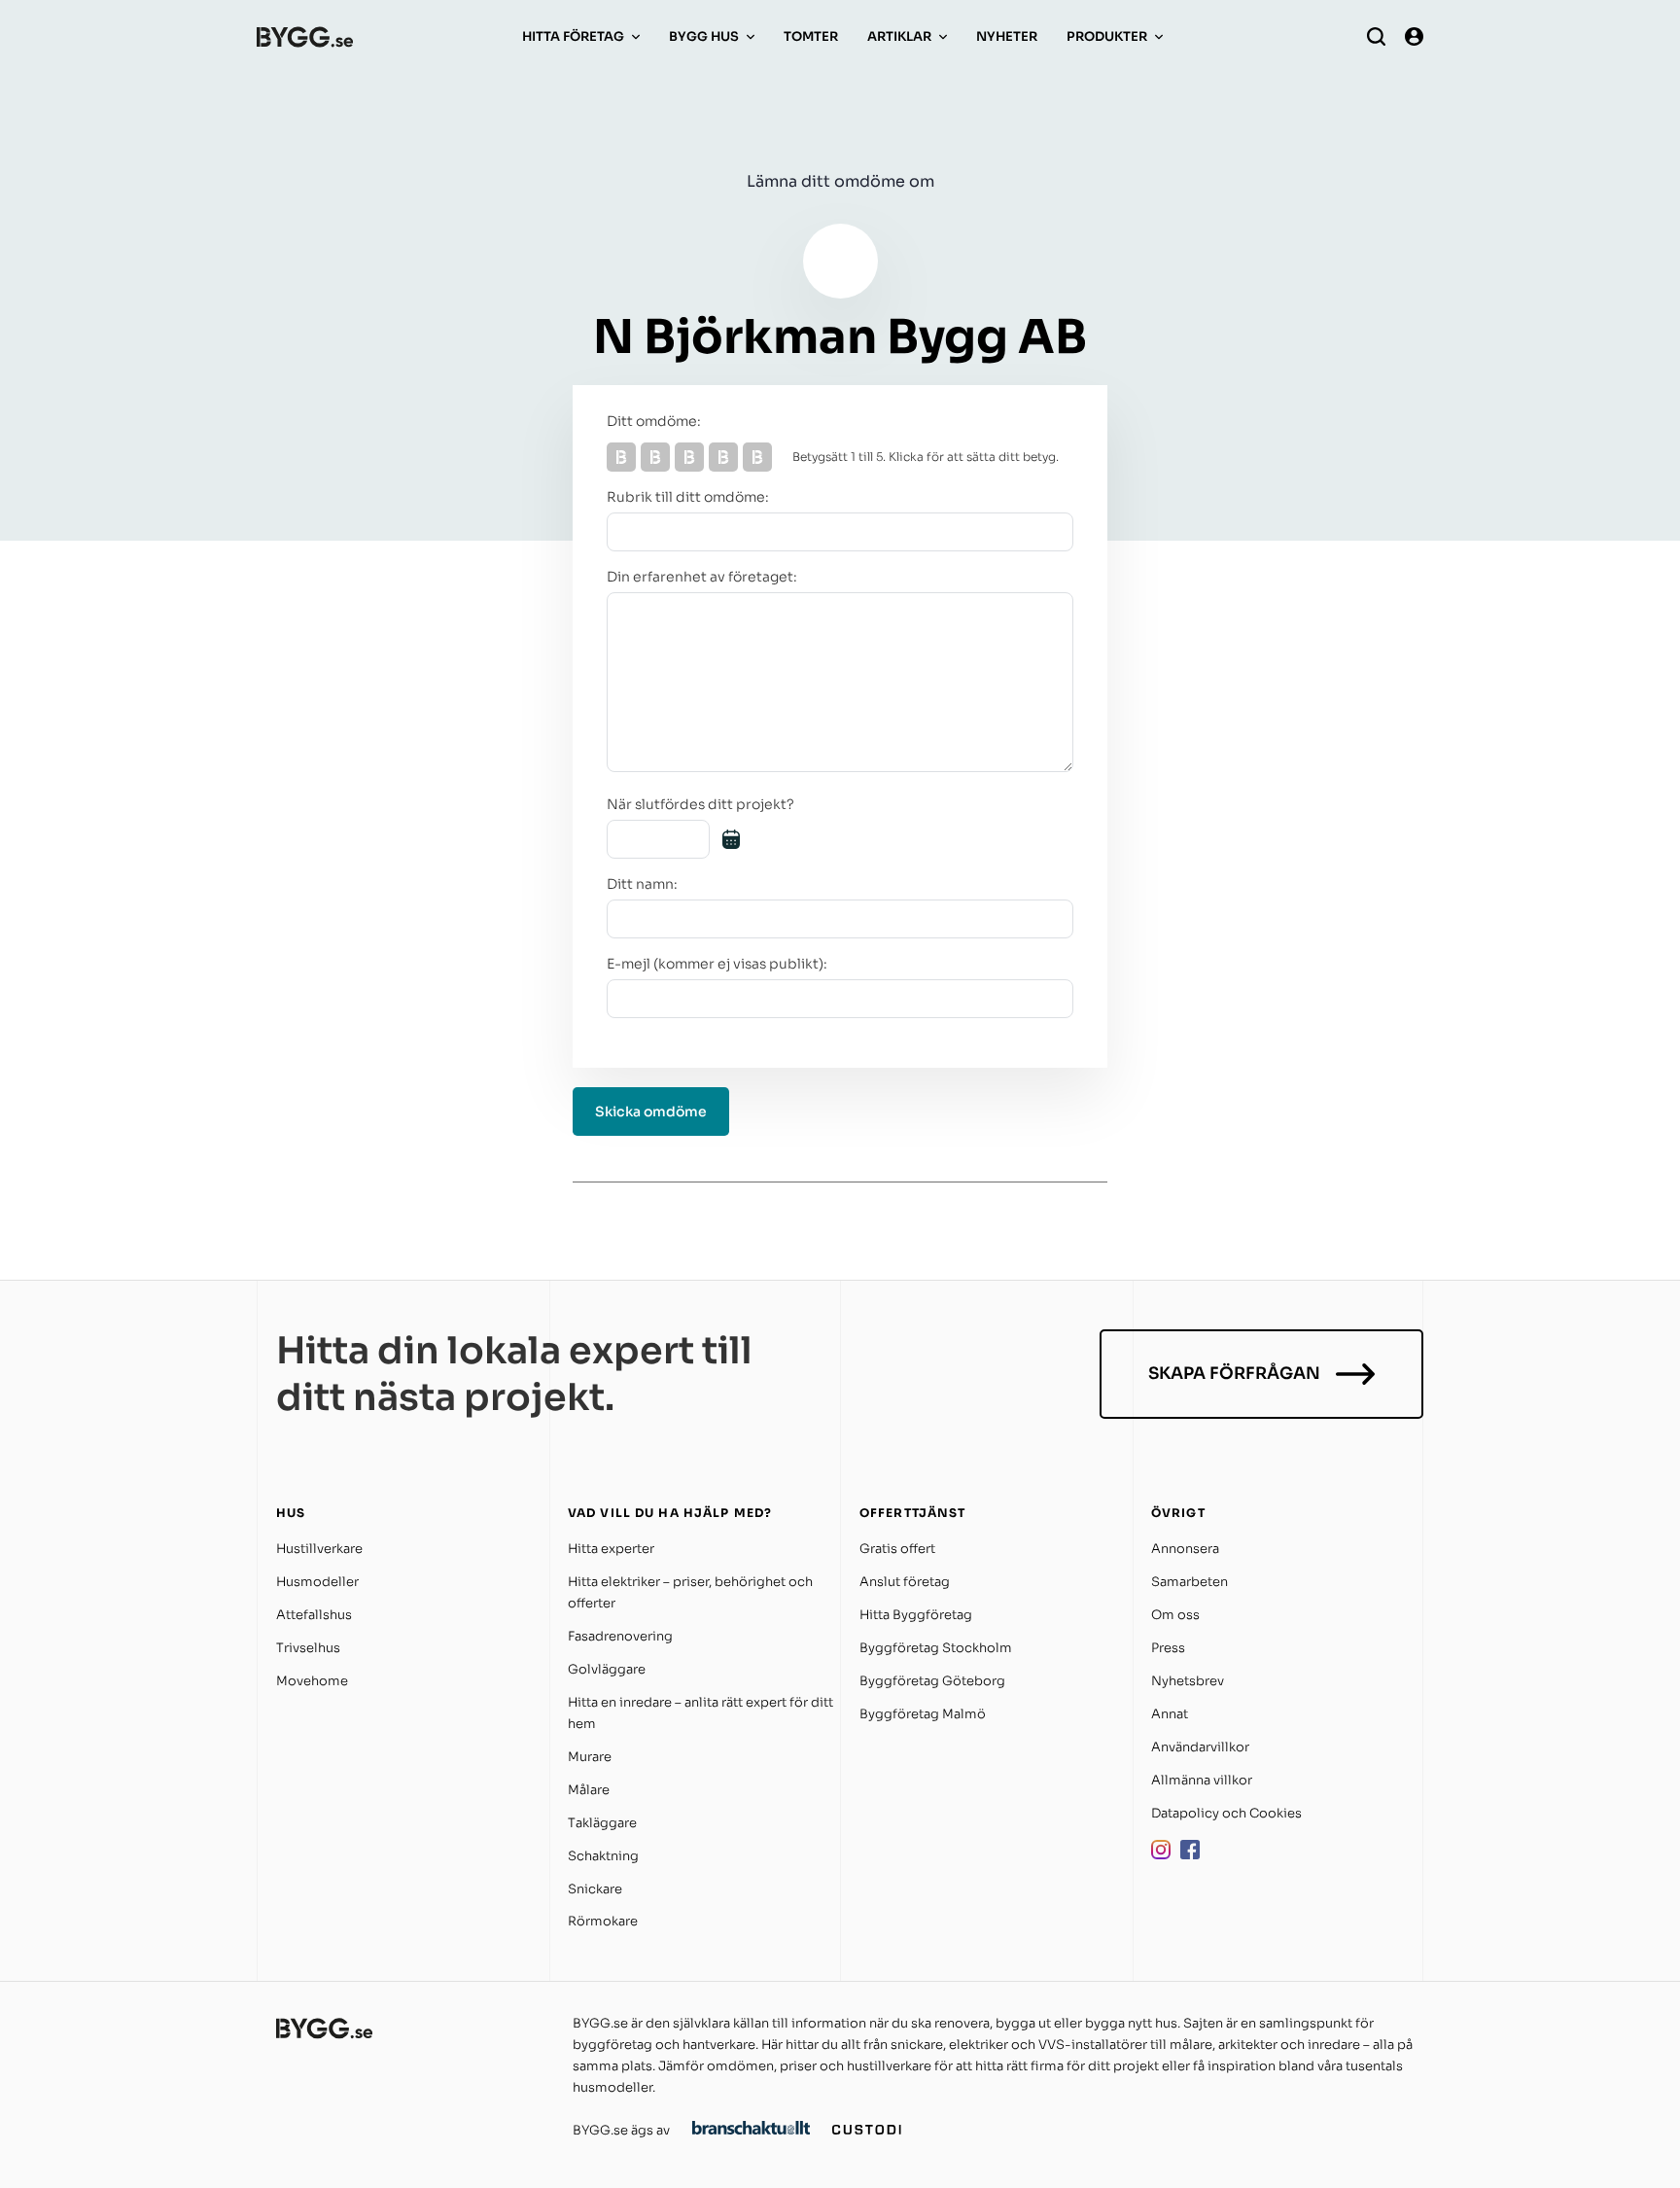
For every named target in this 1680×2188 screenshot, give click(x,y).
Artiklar (899, 36)
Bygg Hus (704, 36)
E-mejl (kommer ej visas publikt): (717, 964)
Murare (590, 1757)
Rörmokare (603, 1921)
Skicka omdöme (651, 1112)
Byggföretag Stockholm (936, 1648)
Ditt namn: (642, 884)
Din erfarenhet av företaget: (702, 577)
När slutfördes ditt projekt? (700, 804)
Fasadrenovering (620, 1636)
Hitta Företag (573, 36)
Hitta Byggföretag (916, 1615)
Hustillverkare (319, 1549)
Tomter (811, 36)
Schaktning (603, 1856)
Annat (1170, 1714)
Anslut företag (905, 1582)
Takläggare (602, 1823)
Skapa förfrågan (1234, 1374)
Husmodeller (317, 1582)
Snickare (595, 1889)
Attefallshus (314, 1615)
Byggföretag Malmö (923, 1714)
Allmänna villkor (1202, 1780)
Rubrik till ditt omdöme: (688, 497)
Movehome (312, 1681)
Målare (589, 1790)
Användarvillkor (1200, 1747)
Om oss (1175, 1615)
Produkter (1107, 36)
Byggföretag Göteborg (932, 1681)
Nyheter (1007, 36)
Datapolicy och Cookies (1226, 1813)
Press (1168, 1648)
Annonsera (1185, 1549)
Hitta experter (611, 1549)
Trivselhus (308, 1648)
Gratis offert (897, 1549)
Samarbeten (1190, 1582)
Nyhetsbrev (1188, 1681)
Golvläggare (607, 1669)
